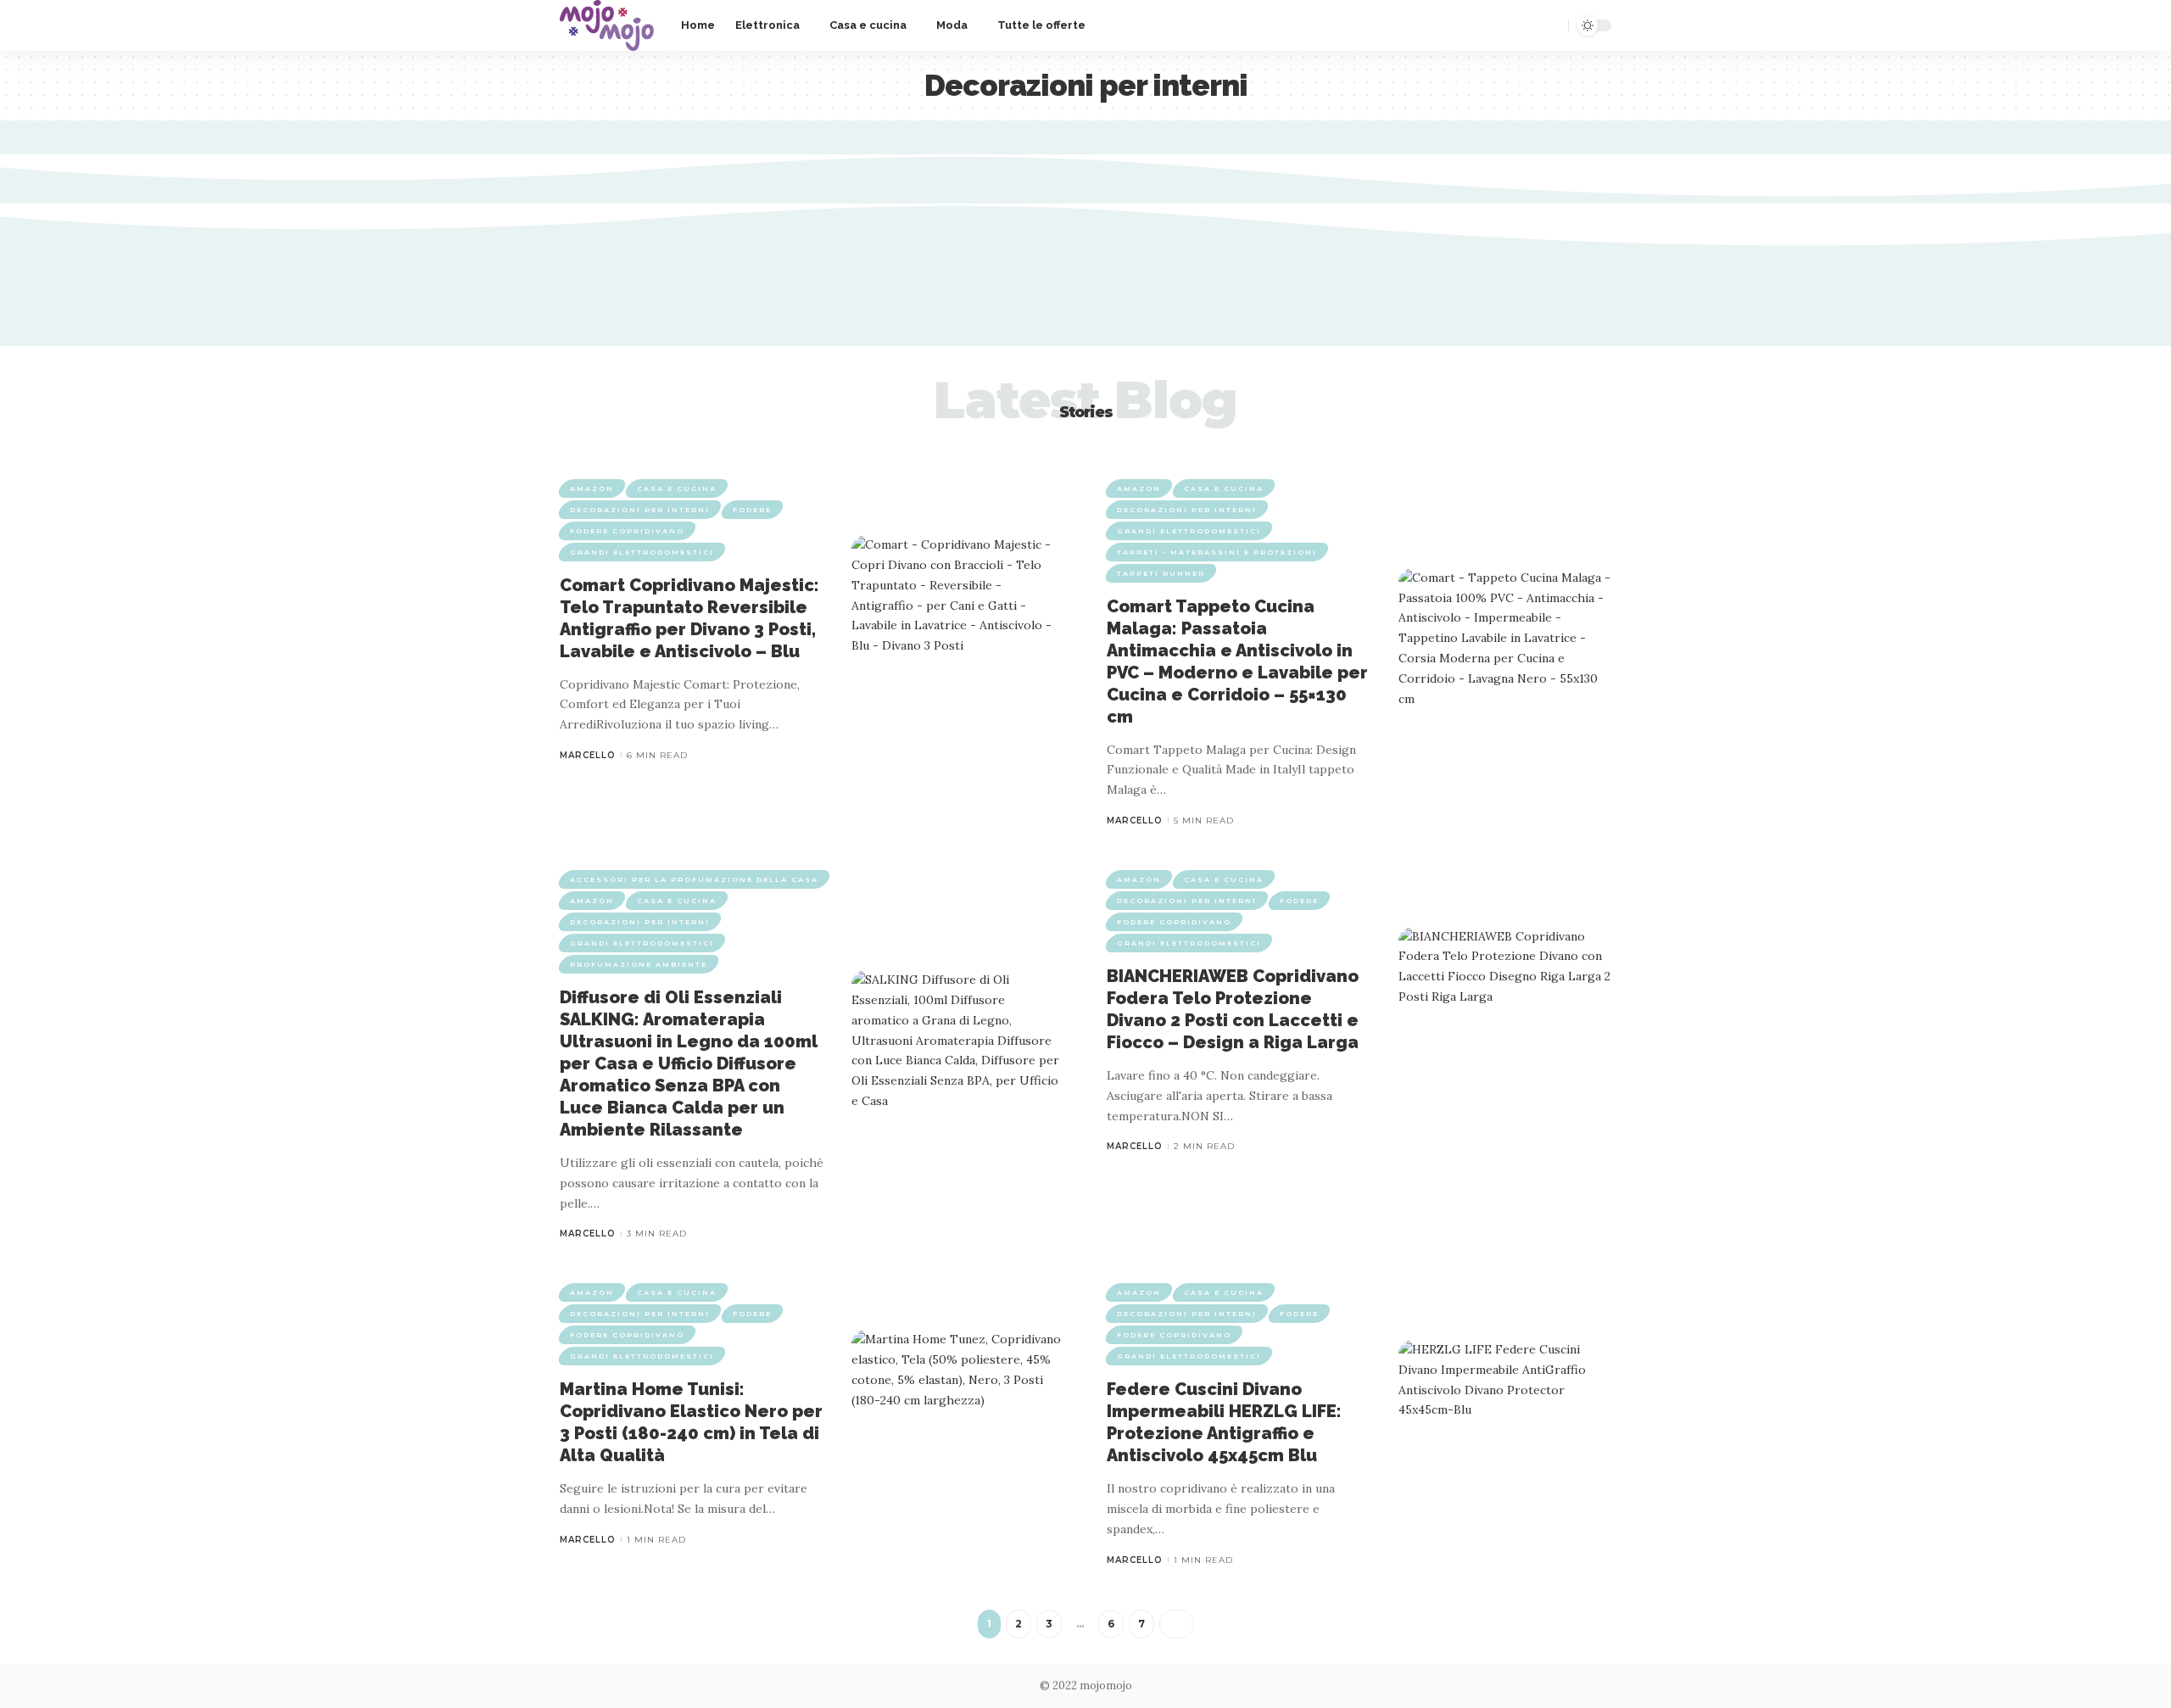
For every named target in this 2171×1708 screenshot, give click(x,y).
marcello (588, 755)
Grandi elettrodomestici (642, 552)
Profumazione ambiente (639, 964)
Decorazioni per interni (640, 510)
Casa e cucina (677, 488)
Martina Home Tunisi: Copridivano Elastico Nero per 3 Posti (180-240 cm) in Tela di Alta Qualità (691, 1422)
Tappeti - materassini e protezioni (1217, 552)
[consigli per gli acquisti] (607, 25)
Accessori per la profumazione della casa (694, 879)
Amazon (592, 488)
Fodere (752, 510)
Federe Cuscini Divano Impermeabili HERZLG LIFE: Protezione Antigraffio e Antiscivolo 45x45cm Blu (1224, 1422)
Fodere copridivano (627, 531)
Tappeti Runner (1161, 573)
